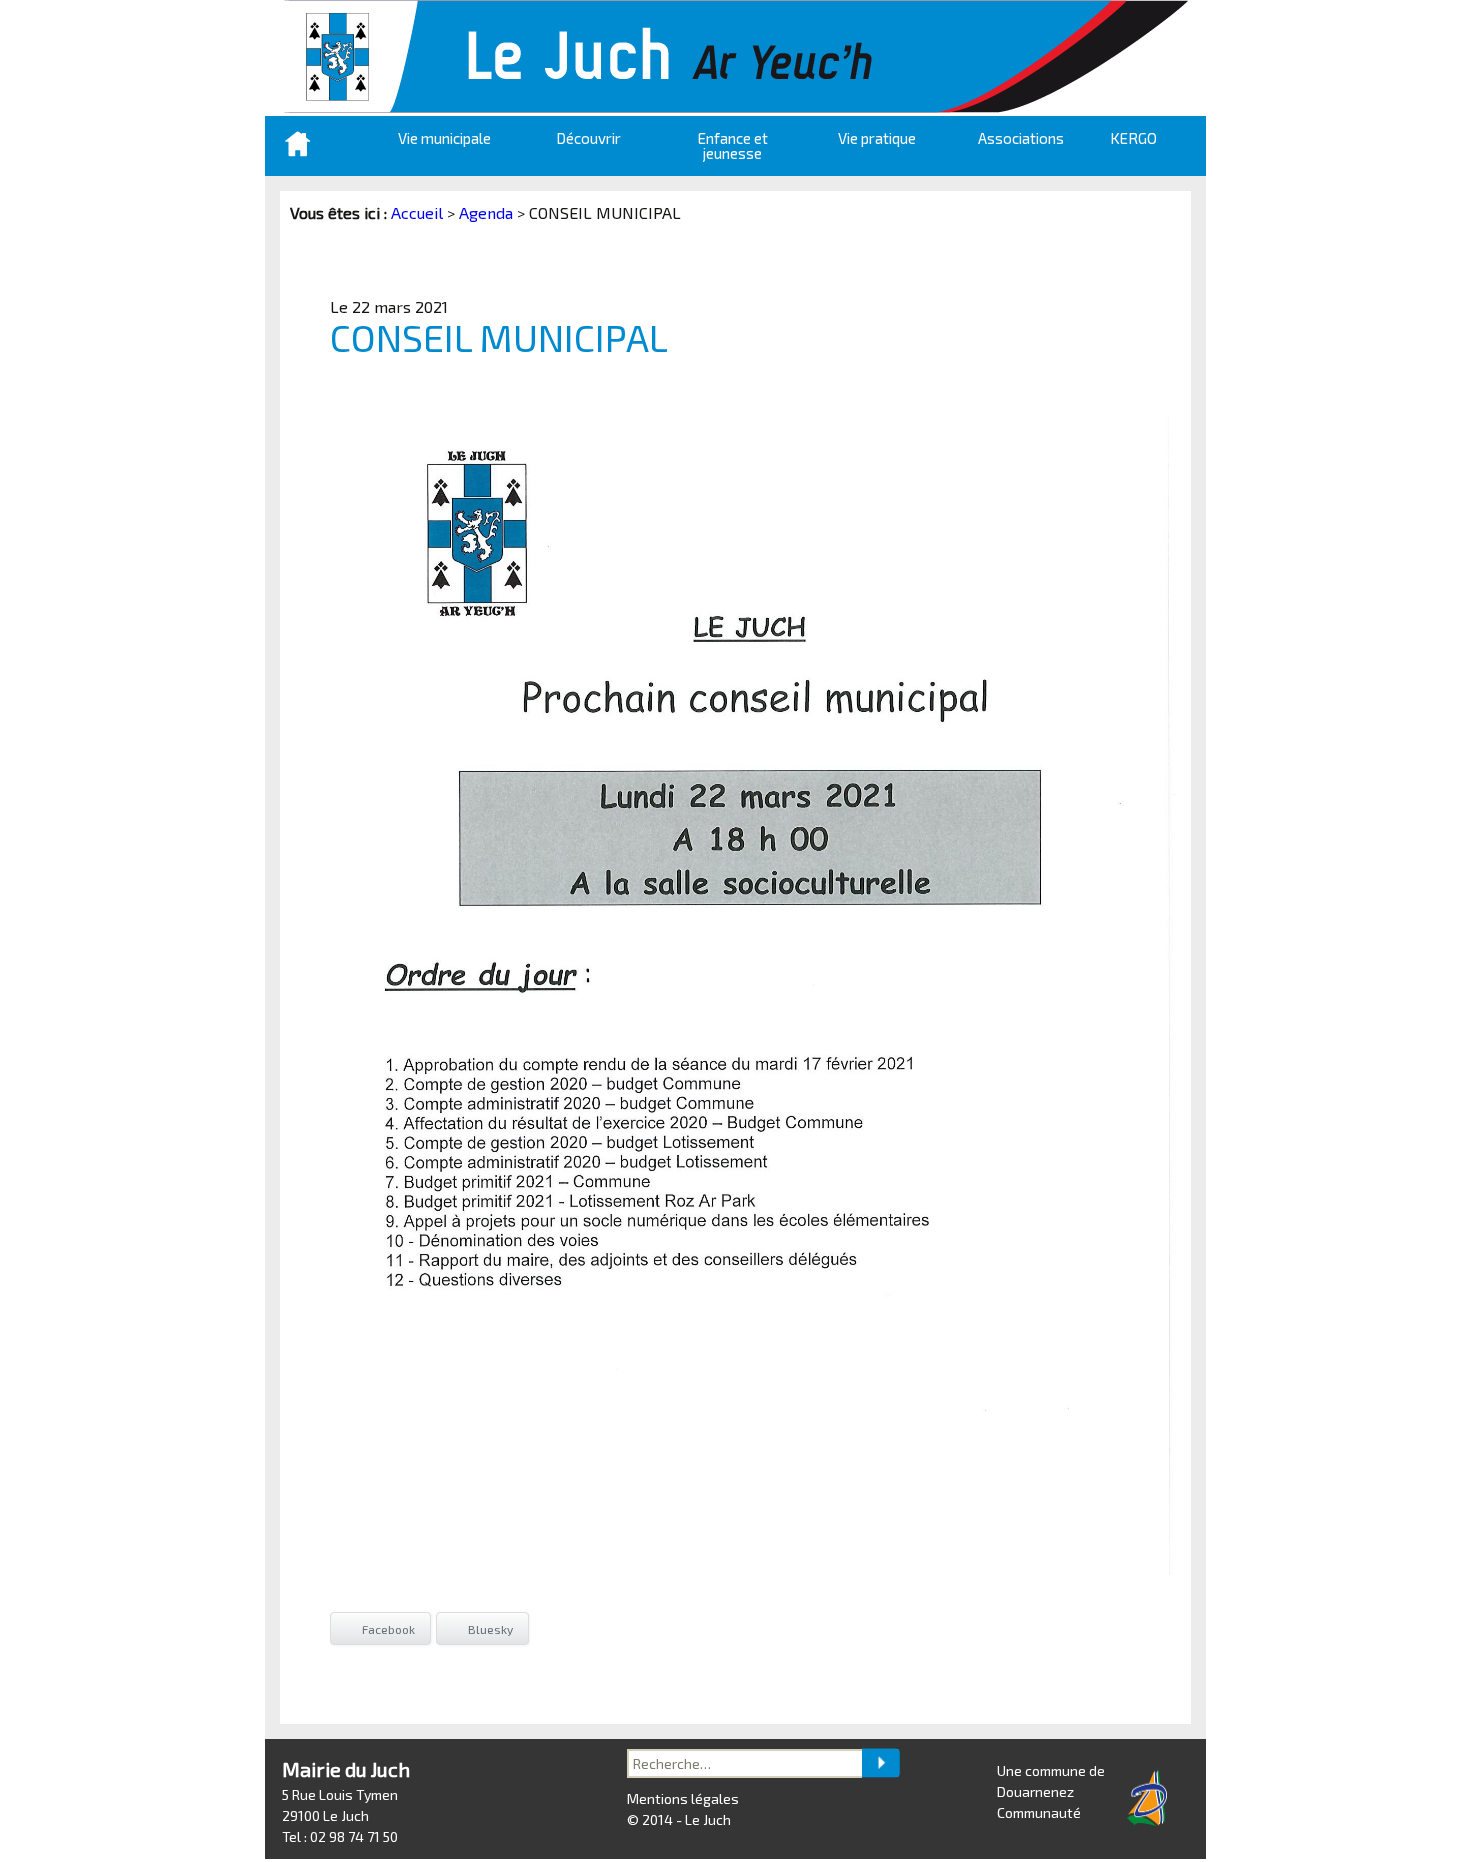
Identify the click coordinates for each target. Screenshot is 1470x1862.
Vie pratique (877, 138)
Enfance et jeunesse (733, 145)
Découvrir (588, 138)
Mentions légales (683, 1798)
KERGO (1133, 138)
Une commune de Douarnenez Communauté (1051, 1791)
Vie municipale (444, 138)
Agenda (486, 212)
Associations (1021, 138)
